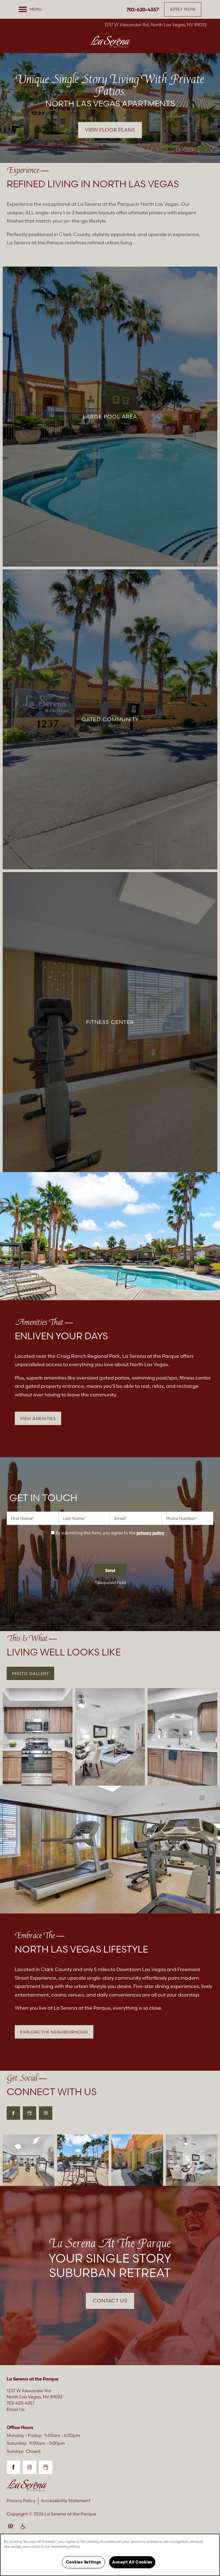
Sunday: (15, 2451)
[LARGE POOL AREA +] (110, 416)
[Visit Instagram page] (46, 2113)
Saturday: (17, 2443)
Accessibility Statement (66, 2500)
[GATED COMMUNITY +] (110, 719)
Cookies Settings (84, 2562)
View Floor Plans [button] (110, 130)
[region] (110, 2555)
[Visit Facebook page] (13, 2113)
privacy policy (150, 1533)
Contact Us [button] (110, 2301)
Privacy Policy (21, 2500)
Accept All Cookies (132, 2562)
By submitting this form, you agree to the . (110, 1533)
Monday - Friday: (24, 2435)
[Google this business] (30, 2113)
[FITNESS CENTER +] (110, 1022)
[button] (183, 9)
